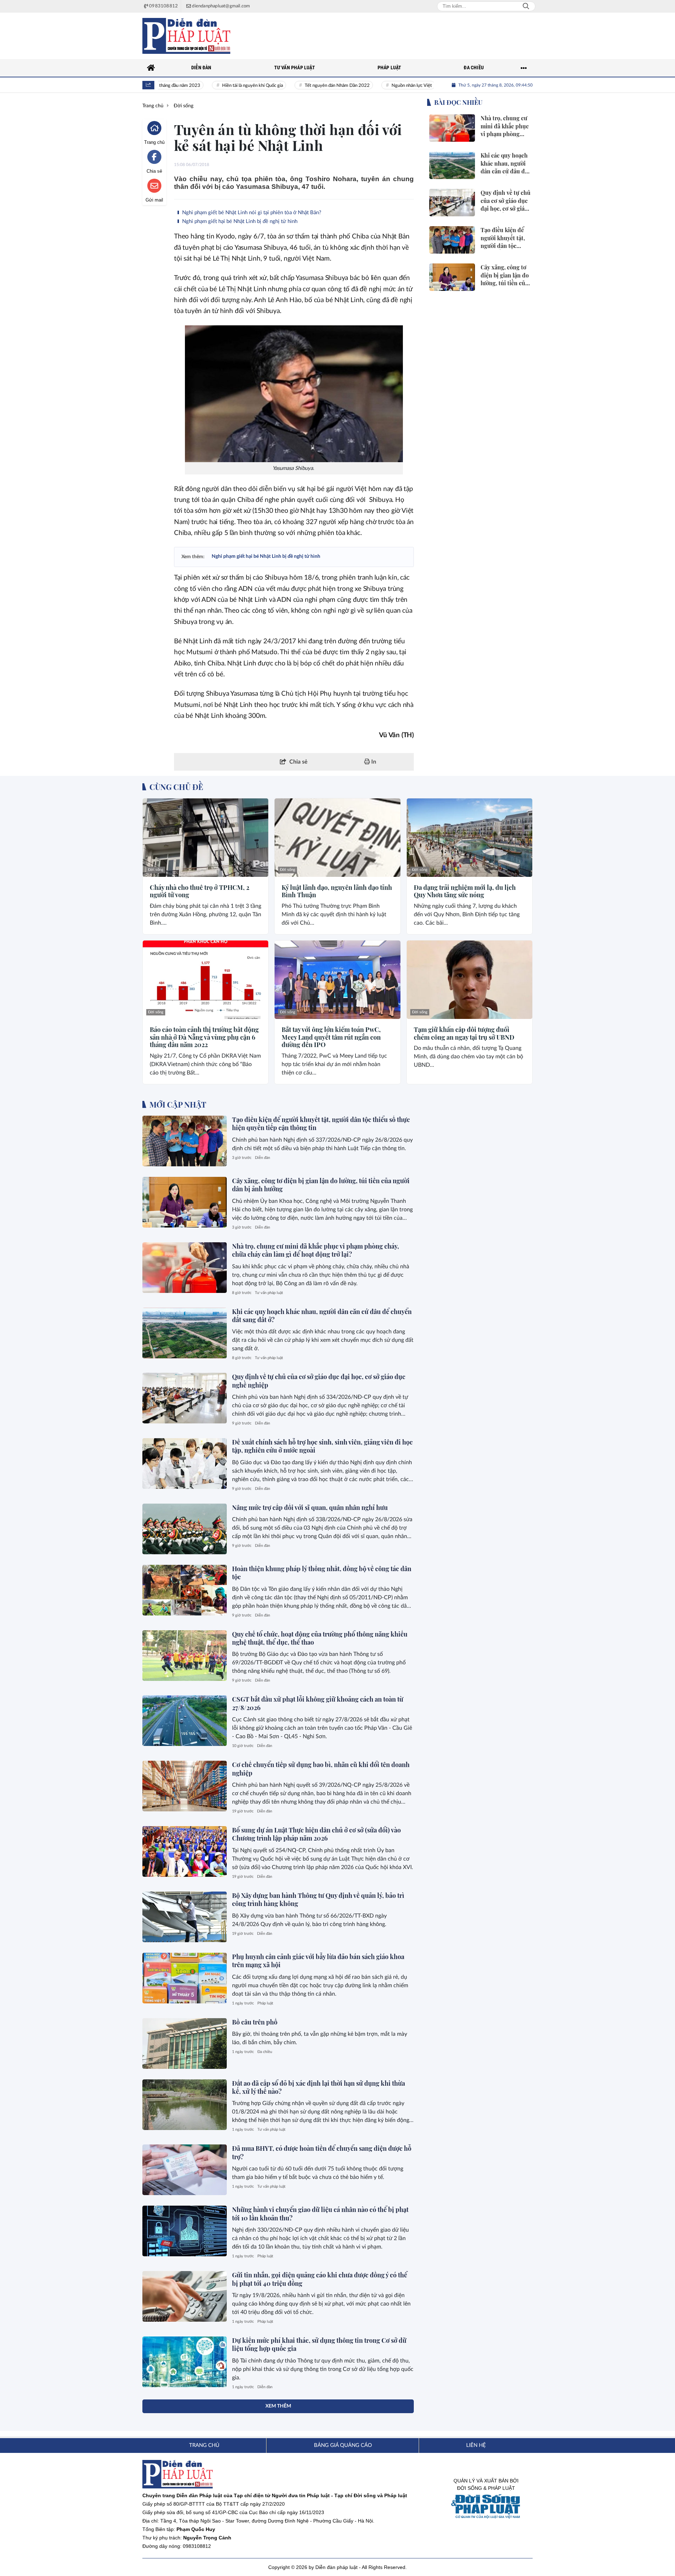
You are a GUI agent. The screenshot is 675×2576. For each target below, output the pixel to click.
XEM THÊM (278, 2406)
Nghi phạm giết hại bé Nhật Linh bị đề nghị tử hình (239, 221)
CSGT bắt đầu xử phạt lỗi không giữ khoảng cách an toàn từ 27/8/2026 (318, 1703)
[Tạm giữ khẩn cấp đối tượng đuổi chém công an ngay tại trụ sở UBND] (470, 980)
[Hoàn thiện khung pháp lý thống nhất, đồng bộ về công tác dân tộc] (185, 1590)
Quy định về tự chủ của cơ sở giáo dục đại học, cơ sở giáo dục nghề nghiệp (319, 1381)
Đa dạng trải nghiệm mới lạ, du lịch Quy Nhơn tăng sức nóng (465, 891)
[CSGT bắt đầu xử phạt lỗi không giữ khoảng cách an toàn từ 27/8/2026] (185, 1721)
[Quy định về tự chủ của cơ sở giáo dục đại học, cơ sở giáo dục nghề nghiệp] (185, 1398)
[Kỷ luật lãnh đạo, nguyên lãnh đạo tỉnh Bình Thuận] (337, 838)
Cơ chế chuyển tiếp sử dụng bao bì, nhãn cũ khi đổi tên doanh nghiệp (321, 1769)
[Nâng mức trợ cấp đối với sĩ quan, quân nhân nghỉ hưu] (185, 1529)
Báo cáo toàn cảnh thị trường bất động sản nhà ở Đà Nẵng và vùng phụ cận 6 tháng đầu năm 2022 (204, 1037)
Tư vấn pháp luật (269, 1293)
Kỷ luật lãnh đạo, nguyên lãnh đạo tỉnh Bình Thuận (337, 891)
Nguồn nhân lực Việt (373, 86)
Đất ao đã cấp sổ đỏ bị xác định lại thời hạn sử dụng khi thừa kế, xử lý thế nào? (319, 2087)
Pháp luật (265, 2003)
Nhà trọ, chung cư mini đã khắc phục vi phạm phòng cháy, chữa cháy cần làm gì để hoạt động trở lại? (316, 1250)
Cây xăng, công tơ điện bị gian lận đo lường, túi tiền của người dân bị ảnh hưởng (321, 1185)
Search (526, 6)
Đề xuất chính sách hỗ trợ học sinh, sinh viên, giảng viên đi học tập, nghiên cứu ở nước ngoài (322, 1446)
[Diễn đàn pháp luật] (186, 36)
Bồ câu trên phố (255, 2022)
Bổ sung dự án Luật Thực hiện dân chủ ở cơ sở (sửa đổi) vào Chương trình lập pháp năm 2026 (316, 1834)
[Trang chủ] (151, 68)
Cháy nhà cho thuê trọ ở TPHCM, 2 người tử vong (200, 891)
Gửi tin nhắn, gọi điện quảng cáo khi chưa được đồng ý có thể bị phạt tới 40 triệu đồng (320, 2279)
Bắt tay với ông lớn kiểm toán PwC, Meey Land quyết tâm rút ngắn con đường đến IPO (331, 1037)
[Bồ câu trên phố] (185, 2043)
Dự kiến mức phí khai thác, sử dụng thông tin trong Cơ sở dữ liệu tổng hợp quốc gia (319, 2344)
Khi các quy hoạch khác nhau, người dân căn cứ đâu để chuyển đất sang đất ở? (322, 1316)
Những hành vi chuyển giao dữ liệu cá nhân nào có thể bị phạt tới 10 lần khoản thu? (320, 2214)
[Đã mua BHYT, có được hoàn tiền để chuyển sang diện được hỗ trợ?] (185, 2170)
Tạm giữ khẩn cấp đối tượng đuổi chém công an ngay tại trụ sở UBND (464, 1034)
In (373, 762)
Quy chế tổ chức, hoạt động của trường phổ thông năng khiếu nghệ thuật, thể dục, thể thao (320, 1638)
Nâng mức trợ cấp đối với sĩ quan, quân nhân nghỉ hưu (310, 1507)
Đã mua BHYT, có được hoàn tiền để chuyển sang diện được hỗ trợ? (322, 2152)
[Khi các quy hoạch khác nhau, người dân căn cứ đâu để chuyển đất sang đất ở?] (185, 1333)
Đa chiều (265, 2052)
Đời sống (156, 870)
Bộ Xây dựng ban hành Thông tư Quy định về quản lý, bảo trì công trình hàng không (318, 1899)
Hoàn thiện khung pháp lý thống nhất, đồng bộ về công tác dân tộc (322, 1573)
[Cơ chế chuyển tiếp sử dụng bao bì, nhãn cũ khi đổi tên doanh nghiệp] (185, 1786)
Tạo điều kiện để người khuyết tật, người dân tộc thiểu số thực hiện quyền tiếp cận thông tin (321, 1124)
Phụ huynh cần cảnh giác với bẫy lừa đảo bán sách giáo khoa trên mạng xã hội (318, 1961)
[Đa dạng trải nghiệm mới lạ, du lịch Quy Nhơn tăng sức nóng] (470, 838)
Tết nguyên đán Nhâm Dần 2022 (298, 86)
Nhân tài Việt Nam (433, 86)
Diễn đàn (262, 1158)
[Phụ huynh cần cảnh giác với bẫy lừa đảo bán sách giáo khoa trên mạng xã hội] (185, 1978)
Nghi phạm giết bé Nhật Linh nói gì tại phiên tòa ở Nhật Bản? (251, 213)
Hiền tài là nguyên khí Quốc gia (213, 86)
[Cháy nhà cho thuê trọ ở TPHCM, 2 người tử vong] (205, 838)
